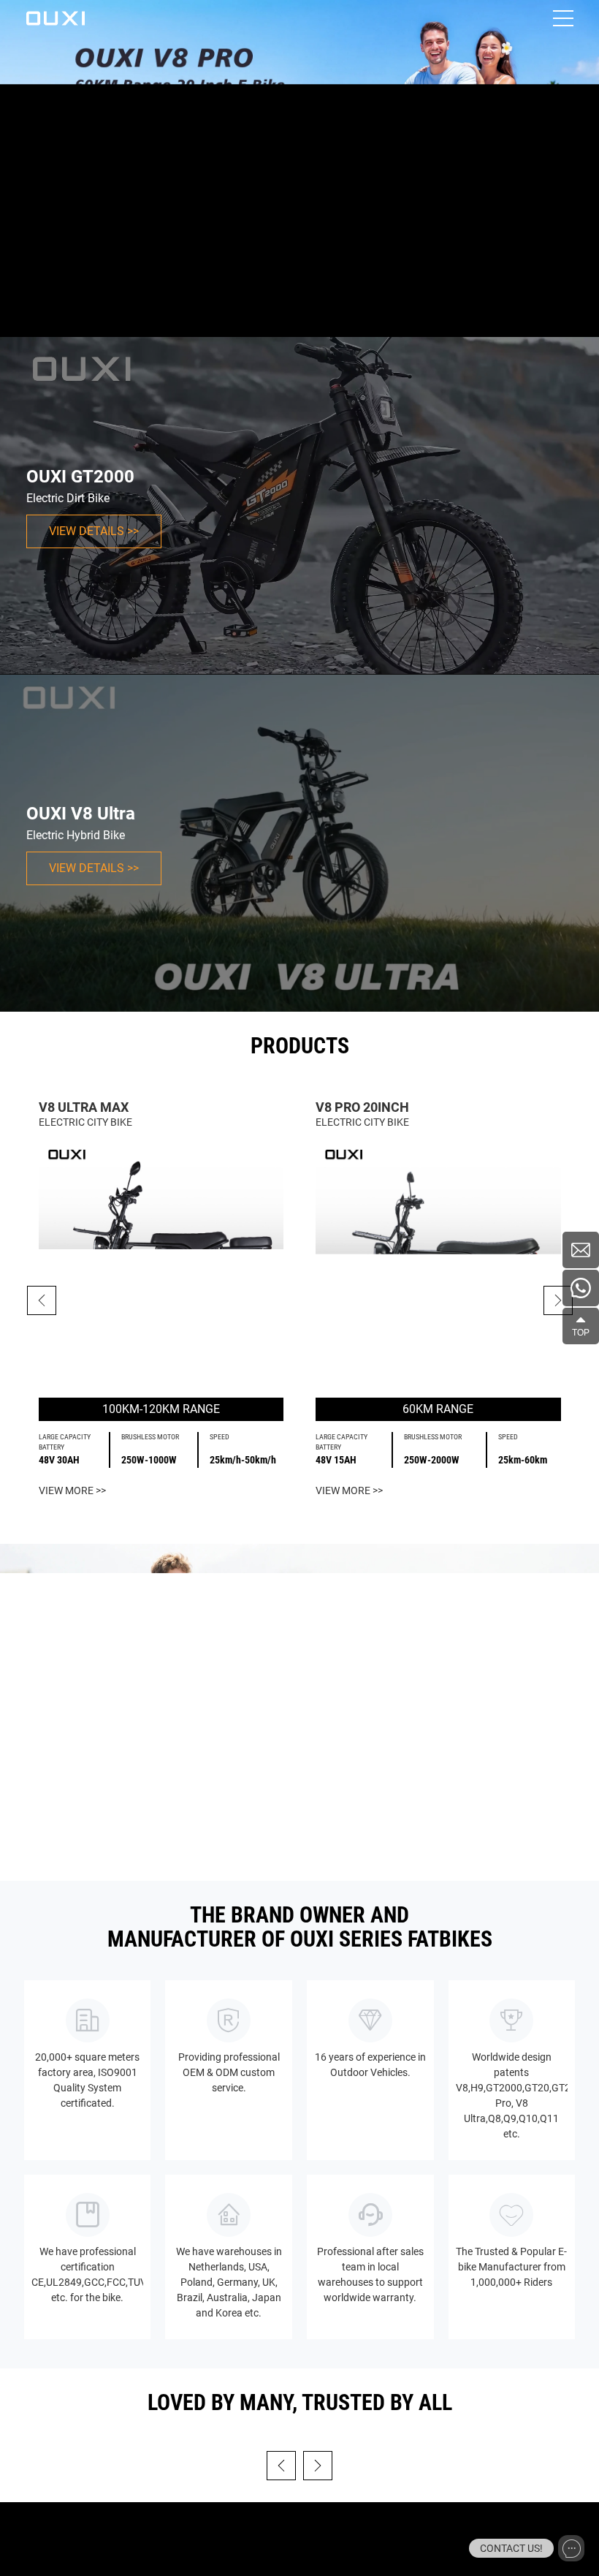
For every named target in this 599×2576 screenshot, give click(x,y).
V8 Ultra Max (84, 1107)
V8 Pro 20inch (362, 1107)
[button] (558, 1300)
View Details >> (94, 531)
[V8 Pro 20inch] (438, 1264)
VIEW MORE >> (72, 1490)
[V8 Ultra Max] (161, 1264)
